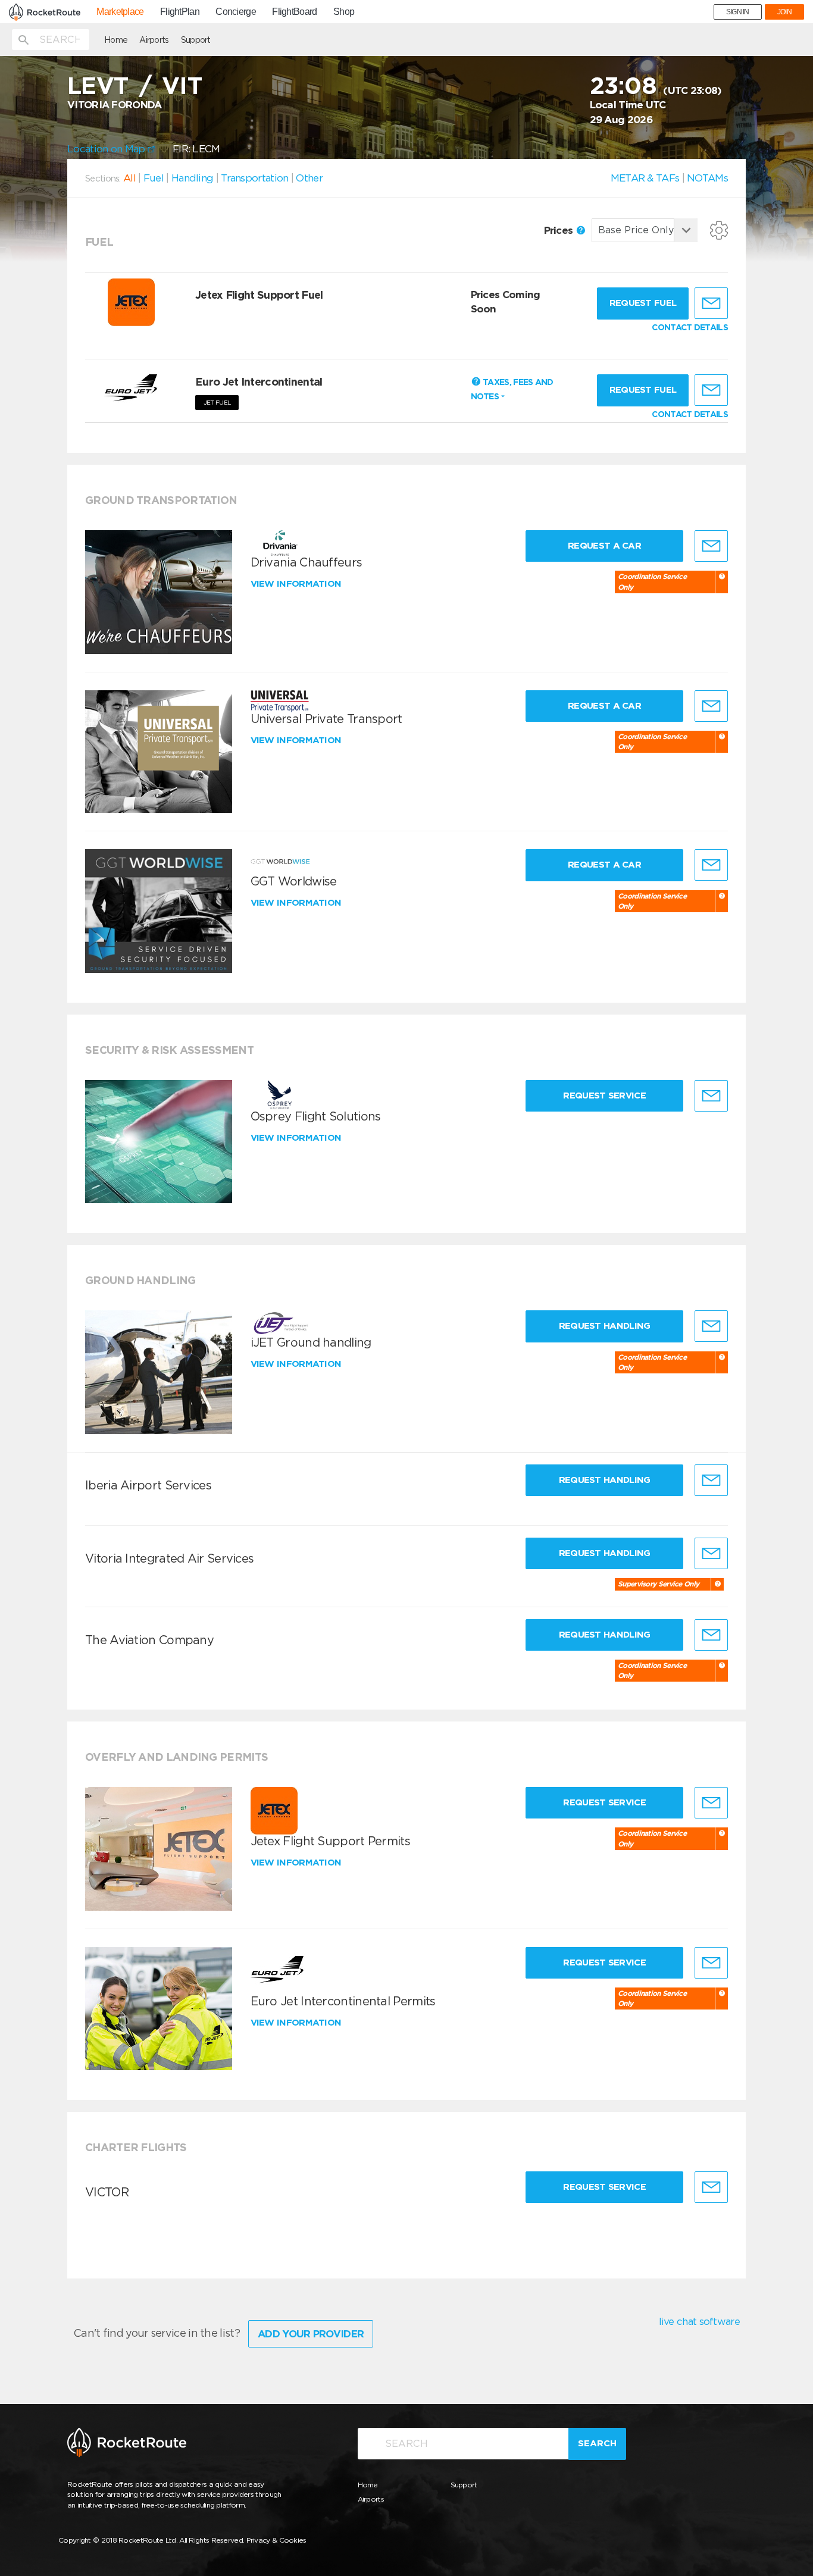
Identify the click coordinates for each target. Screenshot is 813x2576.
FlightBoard (294, 12)
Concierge (236, 12)
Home (116, 40)
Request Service (604, 1095)
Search (597, 2443)
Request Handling (605, 1326)
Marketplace (120, 12)
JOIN (784, 12)
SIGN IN (738, 12)
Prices (560, 230)
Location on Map (107, 149)
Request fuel (643, 303)
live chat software (699, 2321)
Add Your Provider (311, 2334)
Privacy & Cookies (276, 2540)
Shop (344, 12)
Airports (154, 40)
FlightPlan (180, 12)
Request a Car (604, 546)
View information (297, 584)
